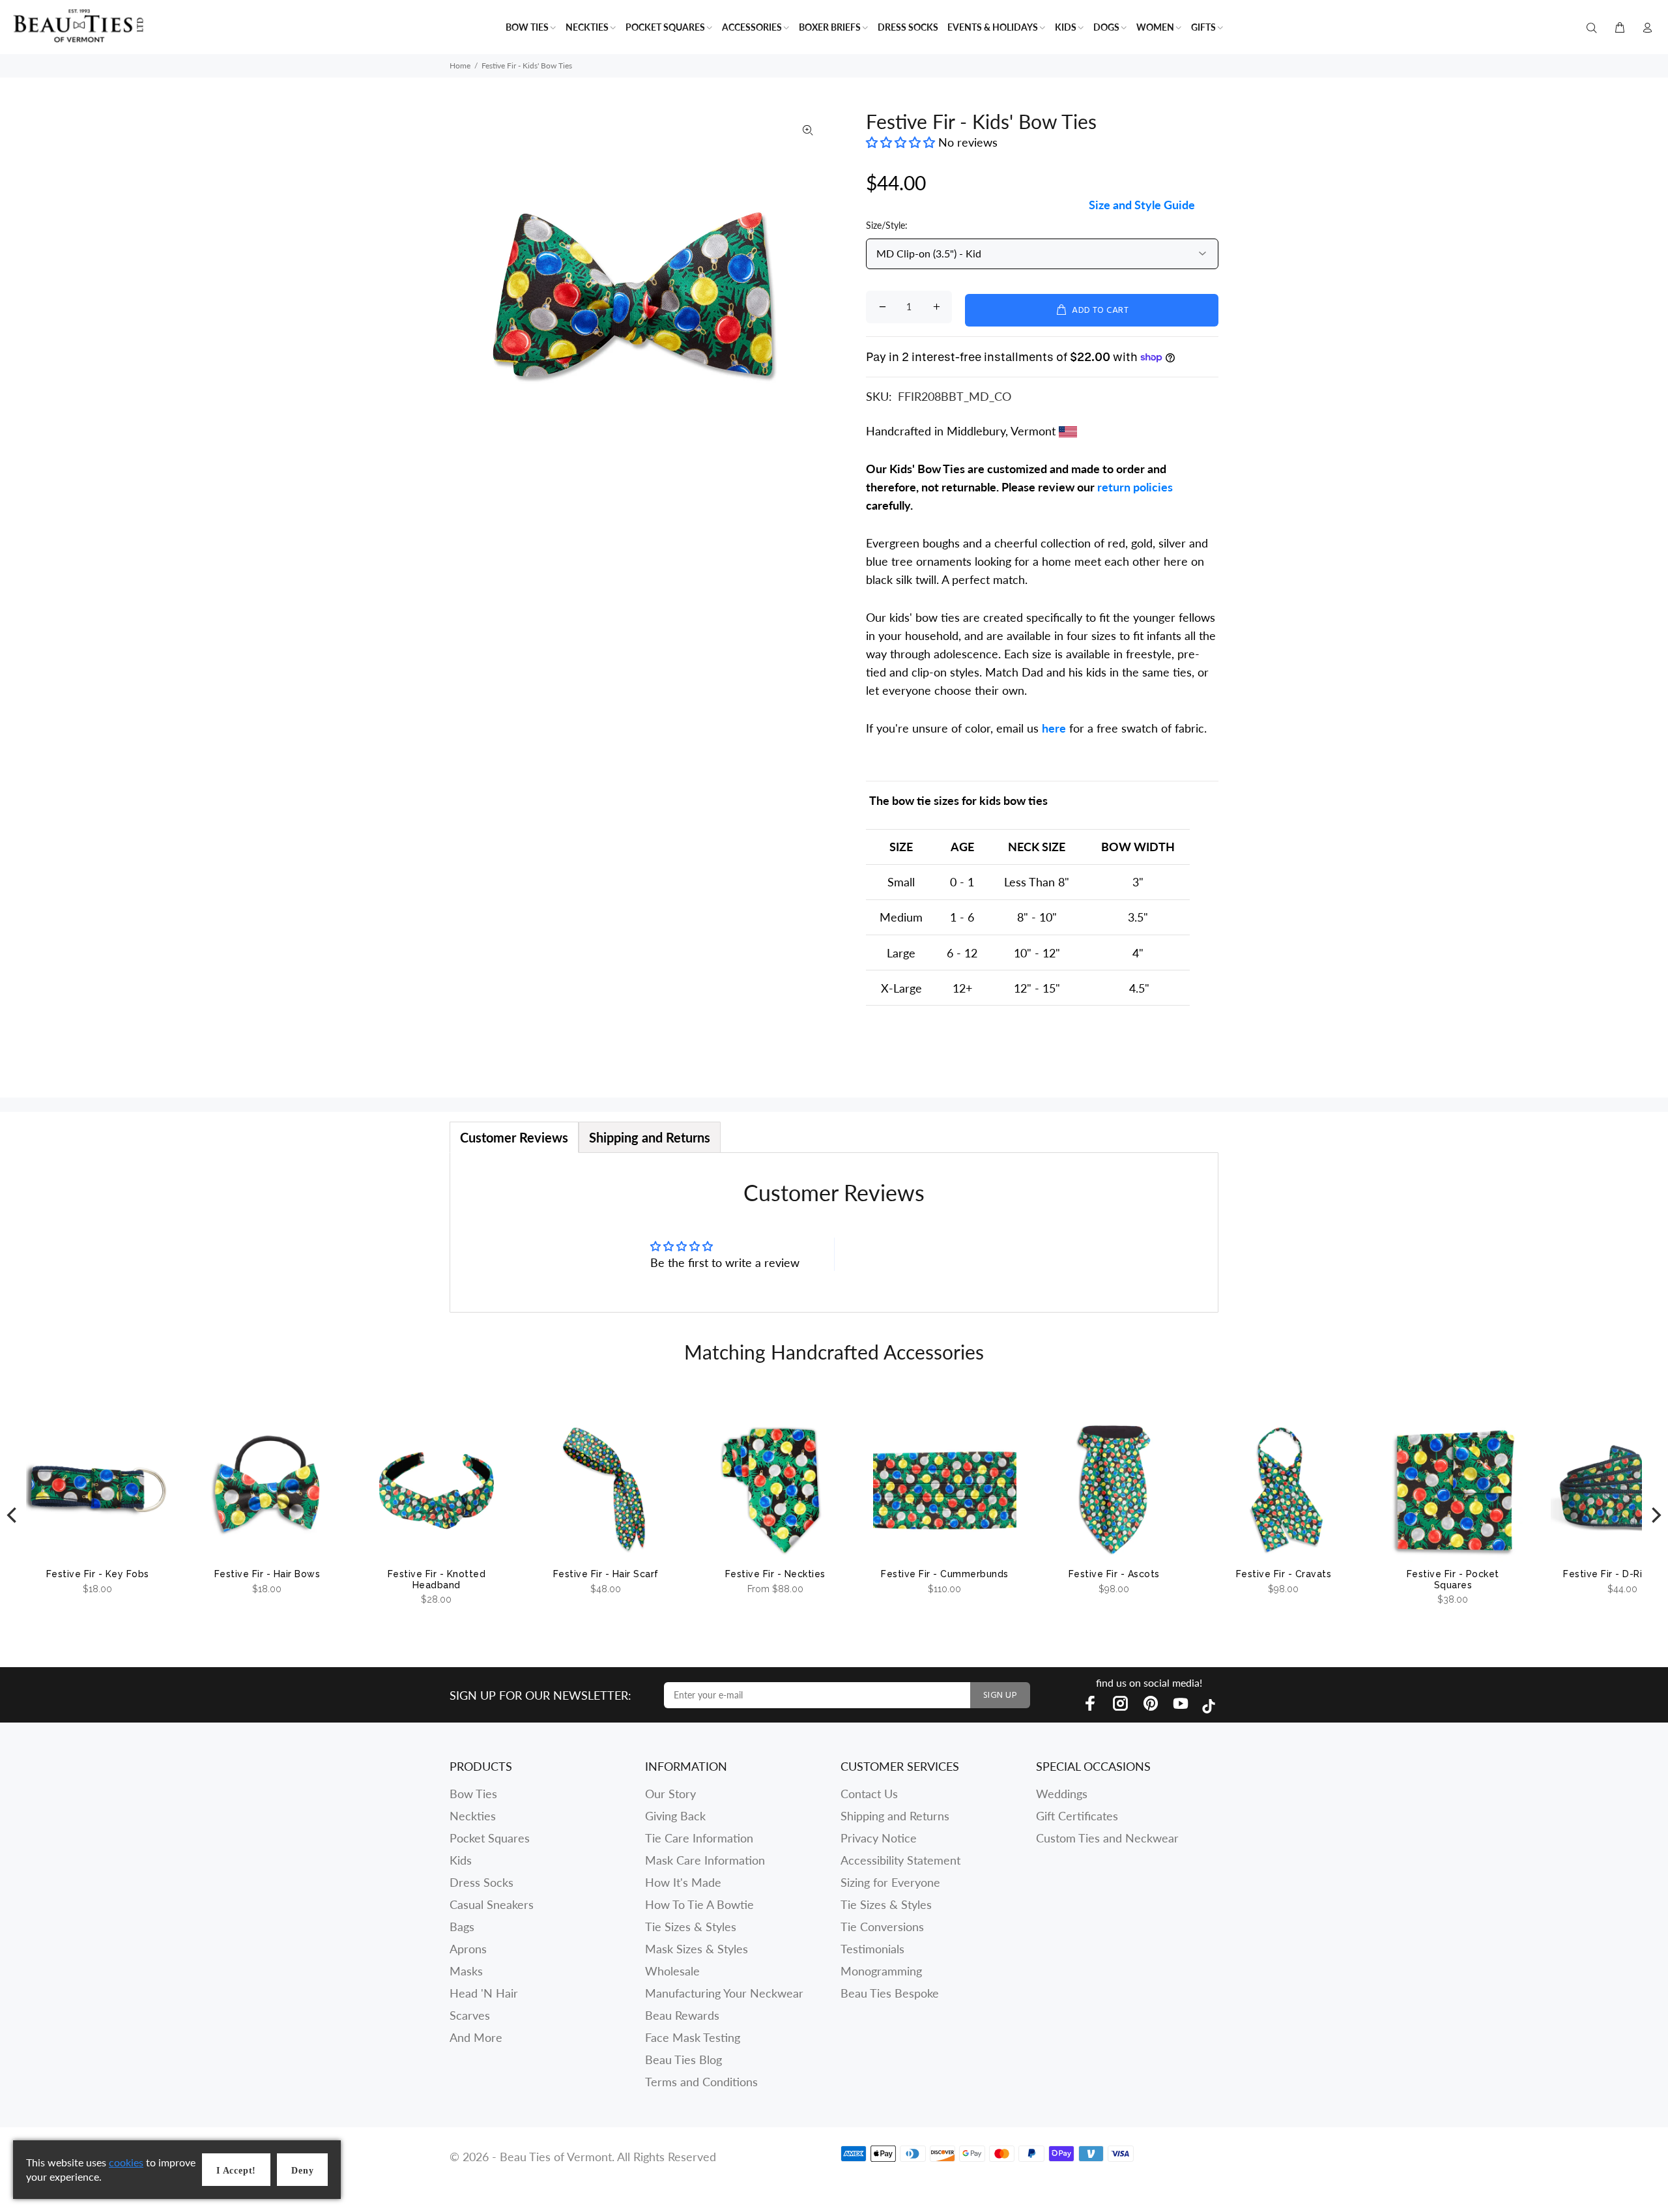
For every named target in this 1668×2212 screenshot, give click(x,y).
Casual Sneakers (492, 1904)
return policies (1135, 487)
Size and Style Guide (1142, 205)
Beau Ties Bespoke (890, 1993)
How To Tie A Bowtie (699, 1904)
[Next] (1655, 1516)
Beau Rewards (682, 2015)
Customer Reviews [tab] (514, 1137)
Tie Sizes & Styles (691, 1927)
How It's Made (683, 1882)
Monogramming (881, 1971)
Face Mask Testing (693, 2037)
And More (476, 2037)
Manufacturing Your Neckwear (724, 1993)
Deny (302, 2171)
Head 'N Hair (484, 1993)
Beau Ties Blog (683, 2059)
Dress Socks (482, 1882)
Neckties (473, 1816)
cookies (126, 2162)
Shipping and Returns (895, 1816)
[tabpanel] (834, 1232)
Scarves (470, 2015)
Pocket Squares (490, 1838)
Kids (461, 1860)
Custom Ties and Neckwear (1107, 1838)
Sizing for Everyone (890, 1882)
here (1054, 728)
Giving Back (675, 1816)
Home (460, 65)
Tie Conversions (882, 1927)
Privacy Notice (879, 1838)
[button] (902, 142)
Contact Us (869, 1794)
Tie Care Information (699, 1838)
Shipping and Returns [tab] (650, 1137)
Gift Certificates (1077, 1816)
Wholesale (672, 1971)
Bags (462, 1927)
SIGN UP (1000, 1695)
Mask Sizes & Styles (697, 1949)
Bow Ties (473, 1794)
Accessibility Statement (900, 1860)
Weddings (1062, 1794)
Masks (466, 1971)
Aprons (468, 1949)
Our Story (670, 1794)
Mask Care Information (705, 1860)
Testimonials (872, 1949)
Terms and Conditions (701, 2082)
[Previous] (13, 1516)
